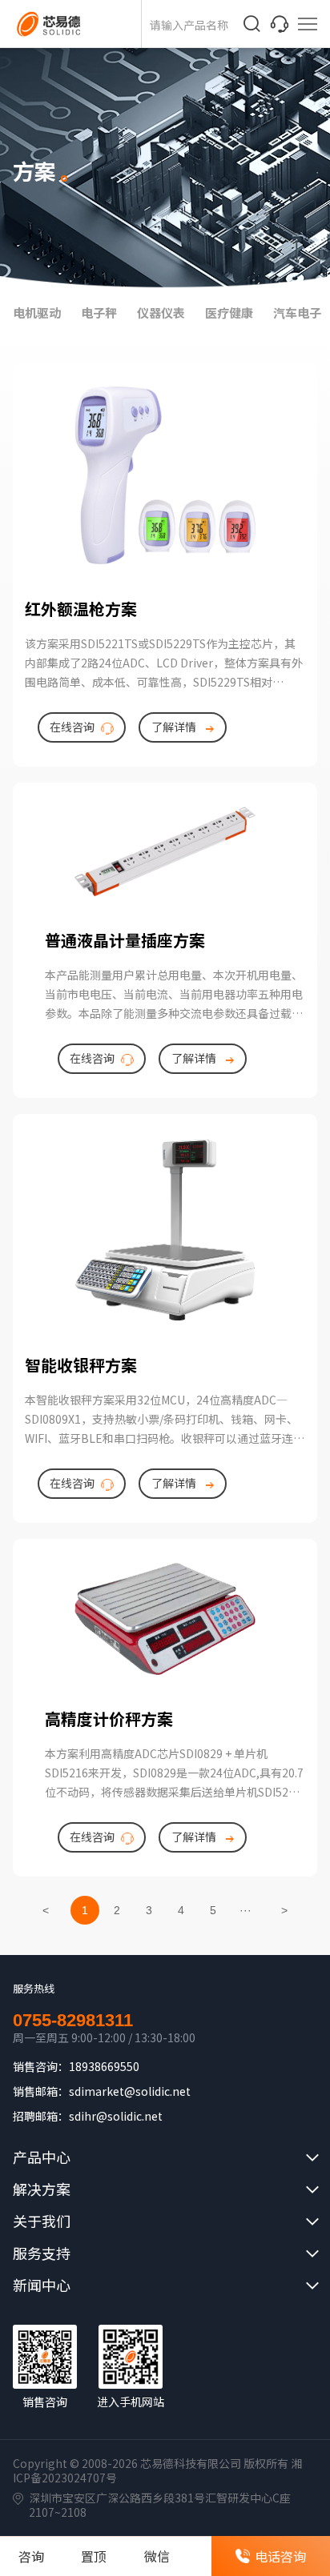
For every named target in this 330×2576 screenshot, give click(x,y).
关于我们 (42, 2221)
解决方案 (42, 2189)
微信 (157, 2556)
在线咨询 (72, 727)
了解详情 (174, 727)
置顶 (94, 2556)
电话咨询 (280, 2556)
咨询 (31, 2556)
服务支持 (42, 2253)
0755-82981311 (73, 2021)
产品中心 (42, 2157)
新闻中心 (42, 2285)
